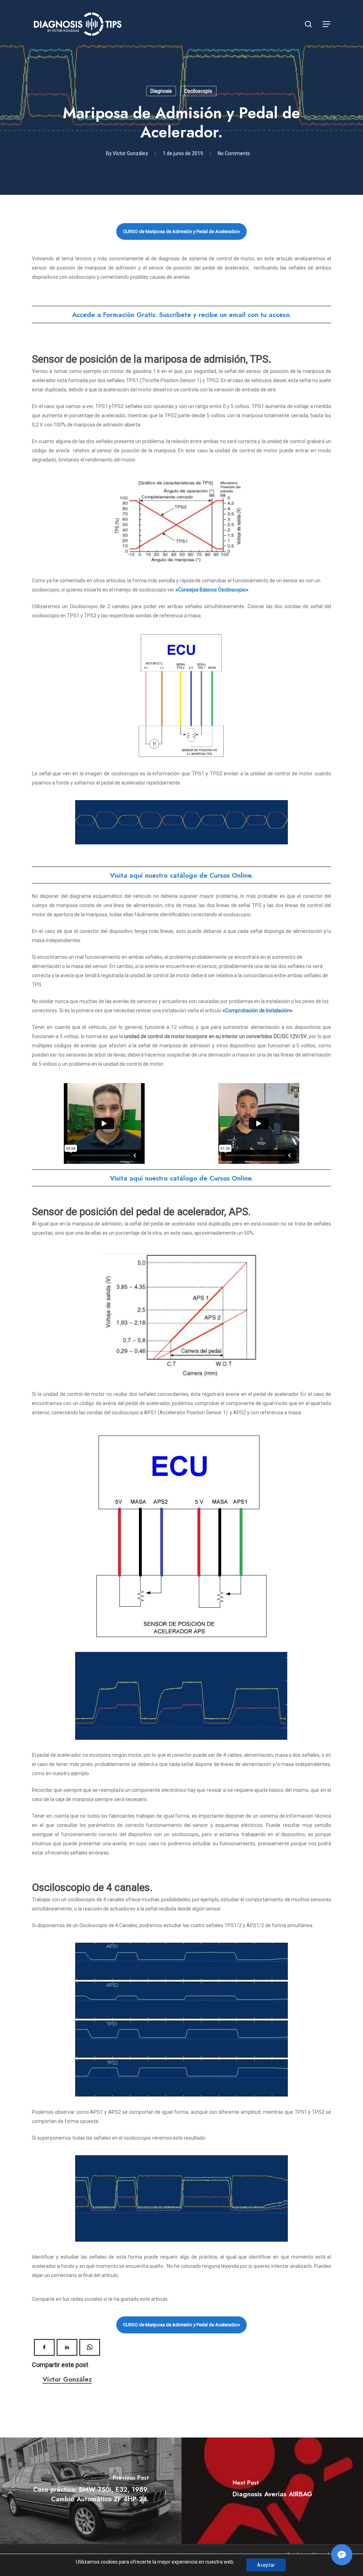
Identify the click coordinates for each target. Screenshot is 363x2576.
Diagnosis (161, 91)
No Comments (234, 153)
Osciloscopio (198, 91)
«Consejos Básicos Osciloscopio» (212, 590)
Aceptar (266, 2565)
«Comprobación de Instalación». (258, 1010)
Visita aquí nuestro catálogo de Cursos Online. (181, 875)
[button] (327, 24)
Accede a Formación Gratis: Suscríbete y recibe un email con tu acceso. (181, 315)
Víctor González (130, 153)
